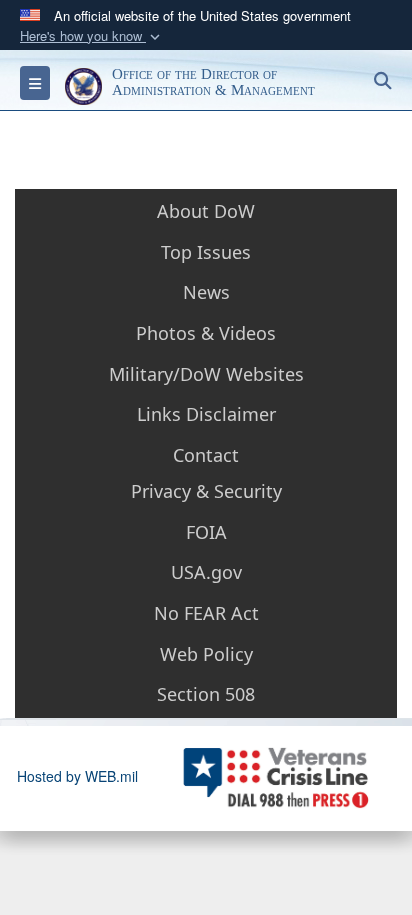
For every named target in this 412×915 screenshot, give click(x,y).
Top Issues (206, 252)
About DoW (206, 211)
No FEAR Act (206, 613)
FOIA (206, 532)
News (206, 292)
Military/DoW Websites (206, 374)
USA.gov (206, 572)
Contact (206, 455)
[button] (92, 36)
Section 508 (206, 694)
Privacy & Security (206, 491)
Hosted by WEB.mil (77, 776)
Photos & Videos (206, 333)
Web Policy (206, 654)
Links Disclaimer (206, 414)
